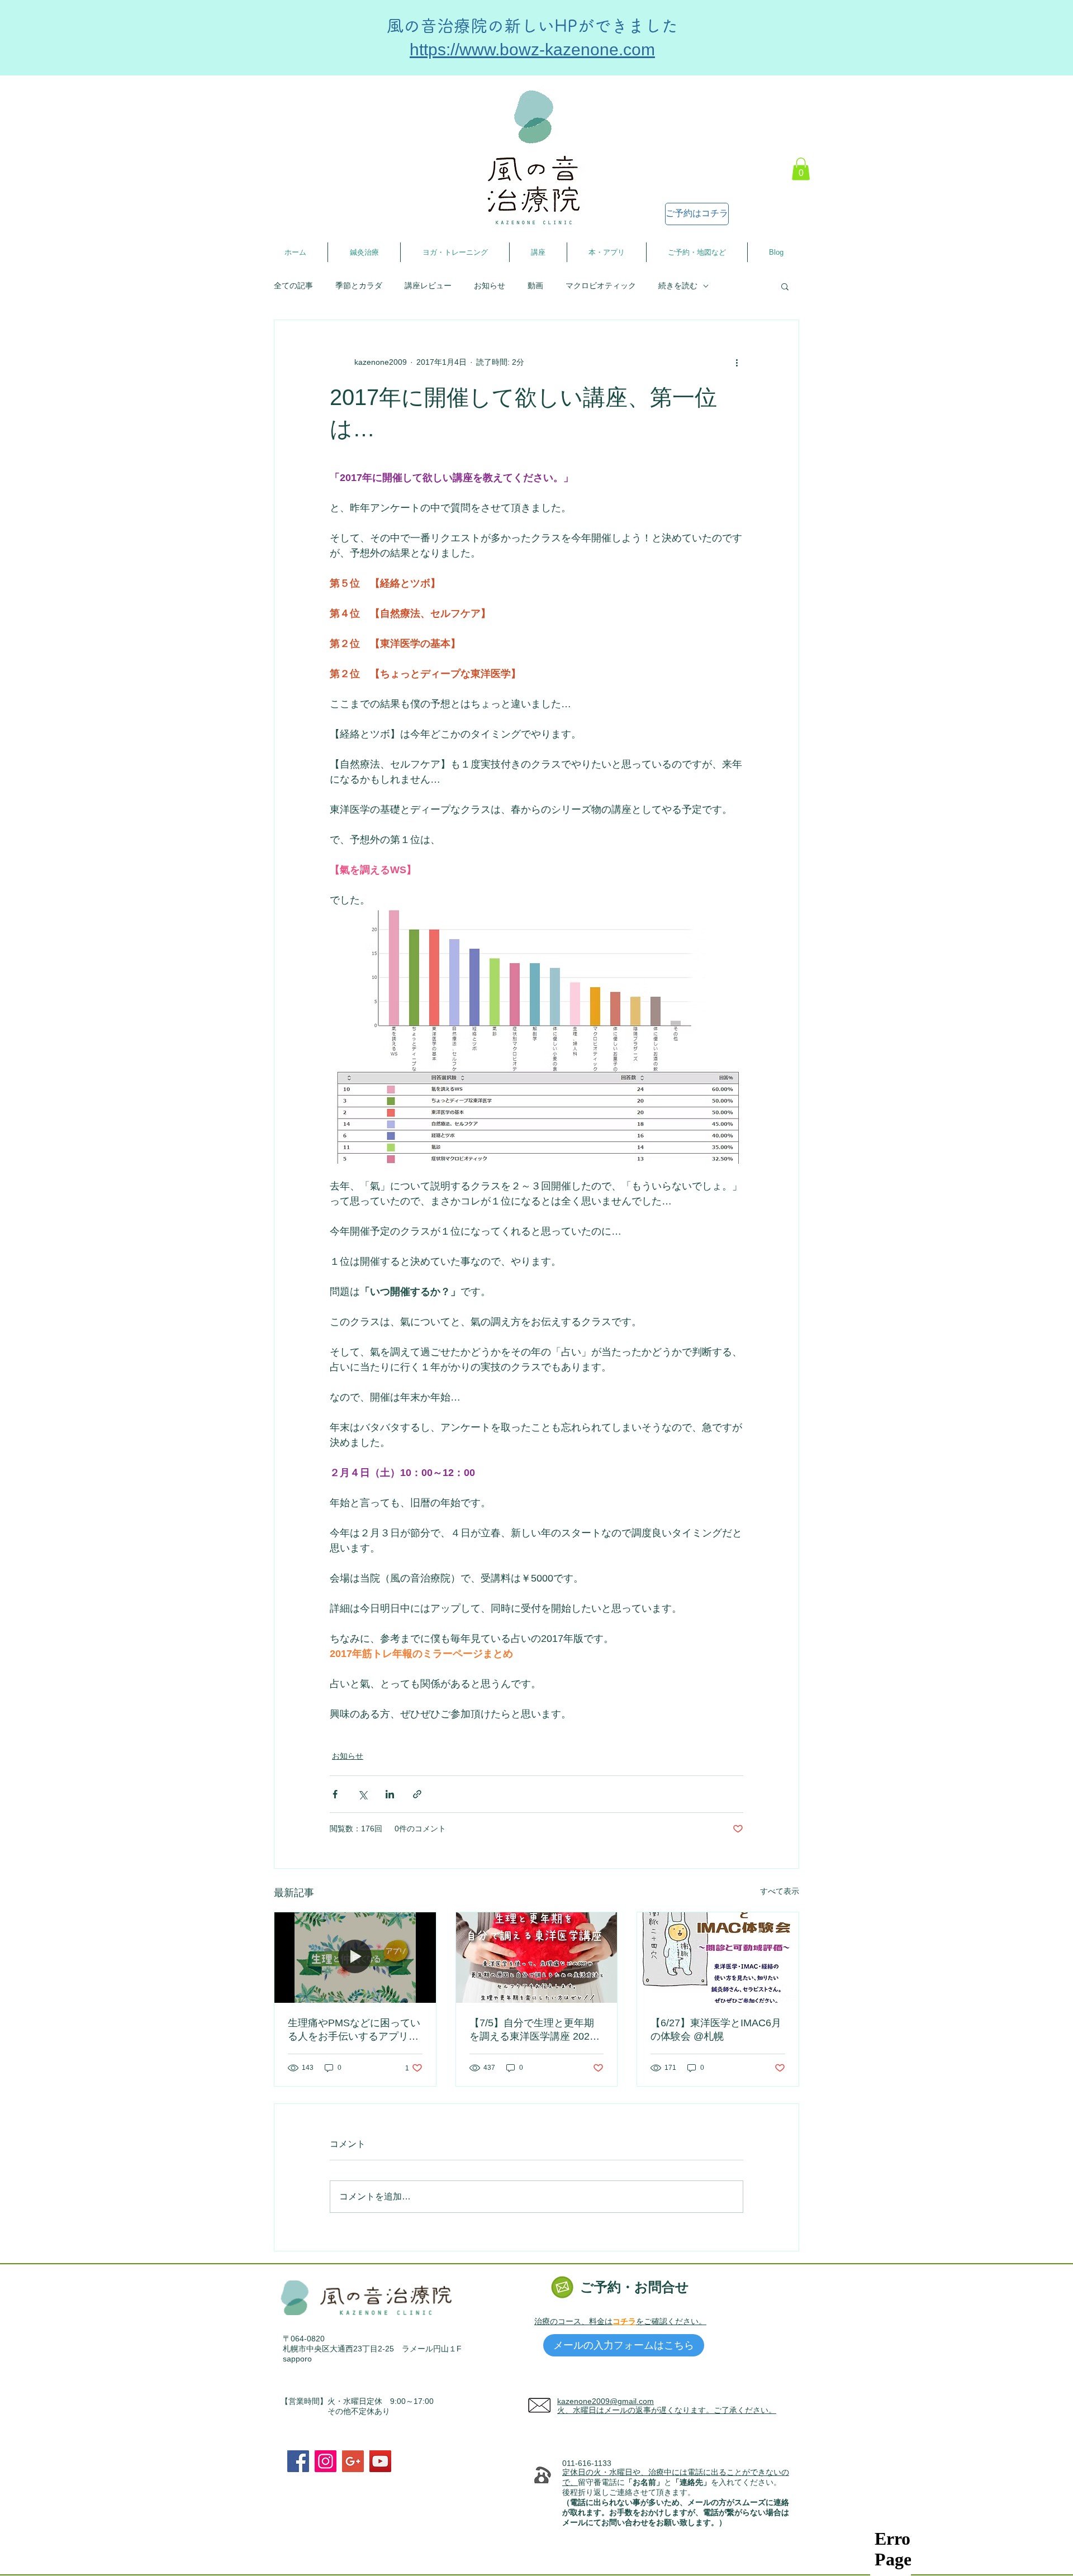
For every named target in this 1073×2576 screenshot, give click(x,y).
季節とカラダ (359, 285)
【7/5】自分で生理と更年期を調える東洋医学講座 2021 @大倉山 (532, 2030)
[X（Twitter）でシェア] (362, 1794)
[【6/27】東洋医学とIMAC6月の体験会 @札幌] (718, 1958)
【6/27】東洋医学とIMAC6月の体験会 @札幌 (716, 2030)
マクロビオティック (601, 285)
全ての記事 (293, 285)
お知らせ (490, 285)
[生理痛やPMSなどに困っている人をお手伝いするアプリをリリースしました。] (355, 1958)
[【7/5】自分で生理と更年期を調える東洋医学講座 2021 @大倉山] (537, 1958)
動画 (535, 285)
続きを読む (678, 285)
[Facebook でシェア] (335, 1794)
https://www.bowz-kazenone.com (532, 49)
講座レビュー (428, 285)
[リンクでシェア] (417, 1794)
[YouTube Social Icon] (380, 2461)
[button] (801, 169)
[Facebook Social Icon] (298, 2461)
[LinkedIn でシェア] (390, 1794)
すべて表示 (780, 1891)
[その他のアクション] (737, 363)
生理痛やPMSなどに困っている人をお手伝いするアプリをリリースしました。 (354, 2030)
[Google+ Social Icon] (353, 2461)
